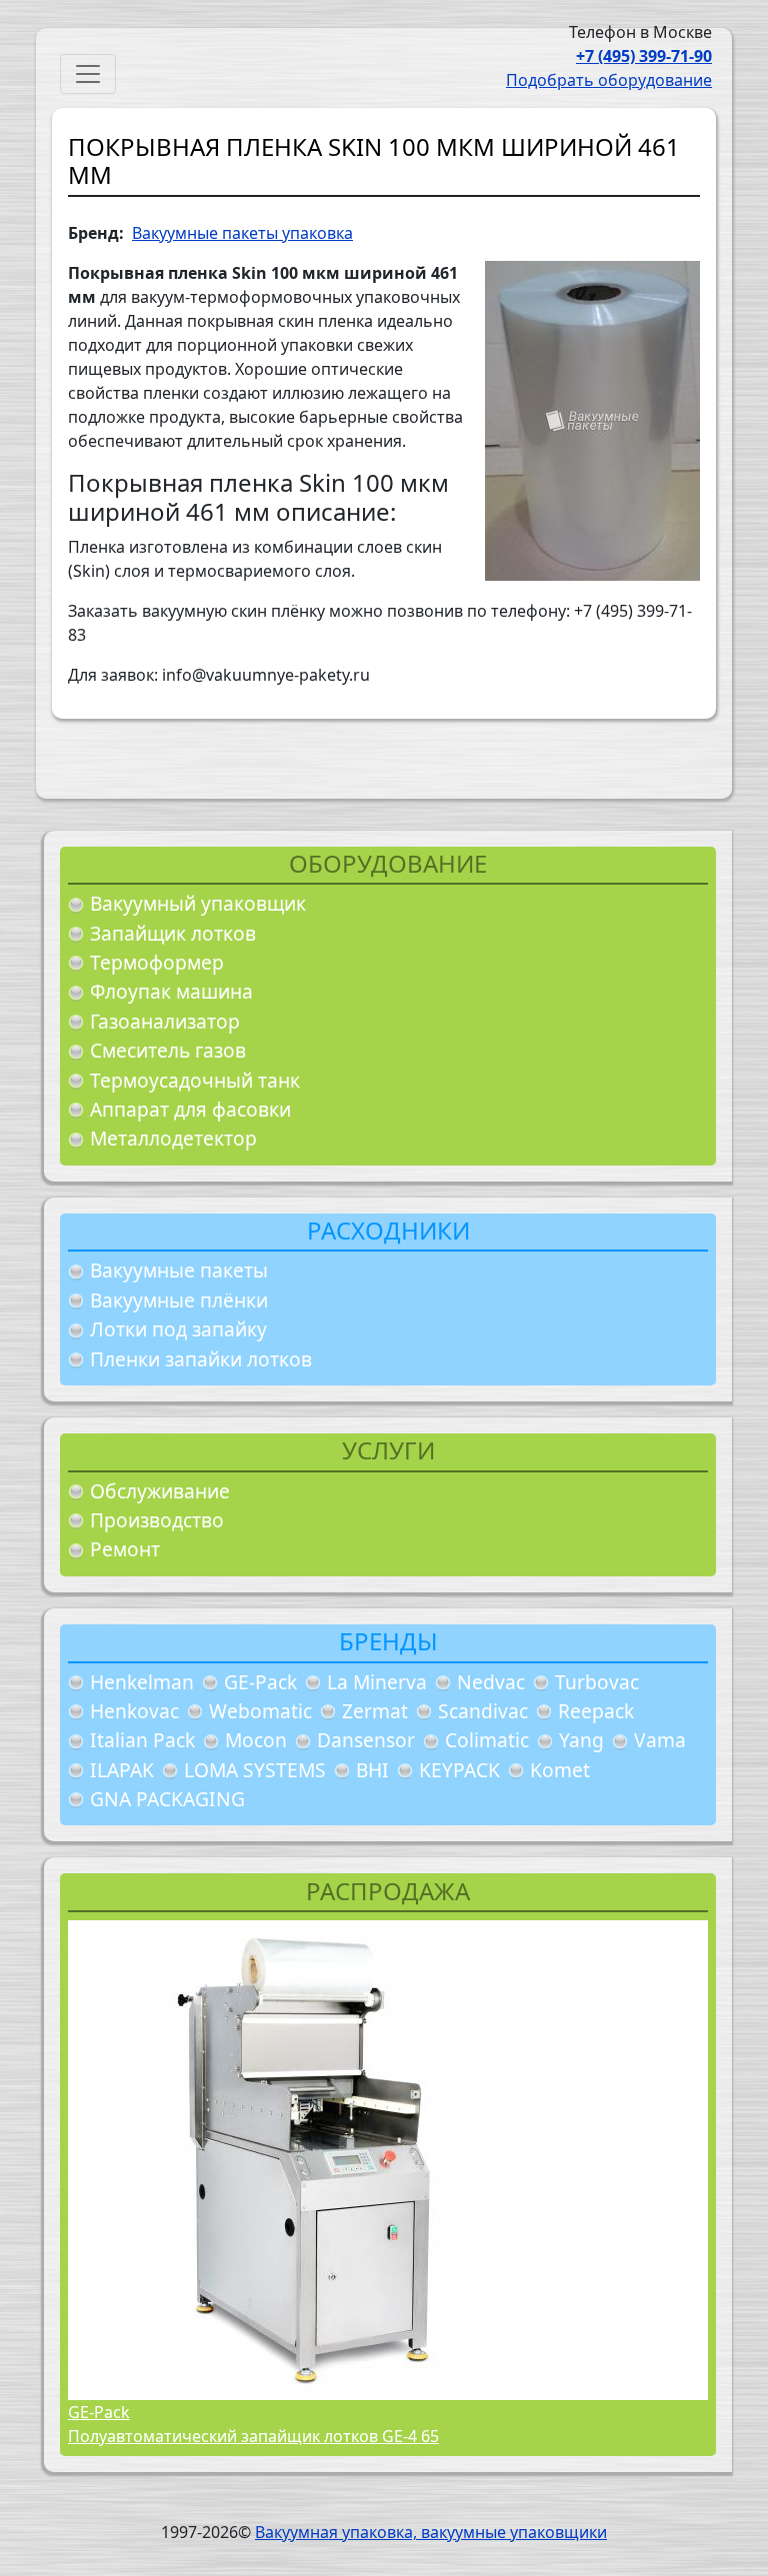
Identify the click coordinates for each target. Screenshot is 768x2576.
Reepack (596, 1711)
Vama (660, 1740)
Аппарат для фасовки (190, 1109)
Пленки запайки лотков (201, 1359)
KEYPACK (459, 1770)
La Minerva (377, 1682)
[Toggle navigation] (88, 74)
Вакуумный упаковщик (198, 903)
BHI (372, 1770)
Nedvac (491, 1682)
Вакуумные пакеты (179, 1270)
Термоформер (157, 962)
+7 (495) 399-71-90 (644, 56)
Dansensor (366, 1740)
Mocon (256, 1740)
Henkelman (142, 1682)
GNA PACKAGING (167, 1799)
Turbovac (597, 1682)
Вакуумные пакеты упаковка (242, 233)
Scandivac (483, 1711)
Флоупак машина (171, 991)
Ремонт (125, 1549)
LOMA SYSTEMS (255, 1770)
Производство (157, 1520)
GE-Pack (260, 1682)
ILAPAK (122, 1770)
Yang (581, 1740)
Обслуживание (160, 1491)
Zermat (375, 1711)
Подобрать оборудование (609, 80)
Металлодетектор (173, 1138)
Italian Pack (142, 1740)
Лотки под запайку (178, 1329)
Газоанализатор (165, 1021)
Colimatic (487, 1740)
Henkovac (134, 1711)
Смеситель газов (168, 1050)
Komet (560, 1770)
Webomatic (260, 1711)
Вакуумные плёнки (179, 1300)
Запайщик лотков (173, 933)
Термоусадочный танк (195, 1080)
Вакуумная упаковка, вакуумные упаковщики (431, 2532)
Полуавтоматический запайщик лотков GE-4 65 (253, 2436)
